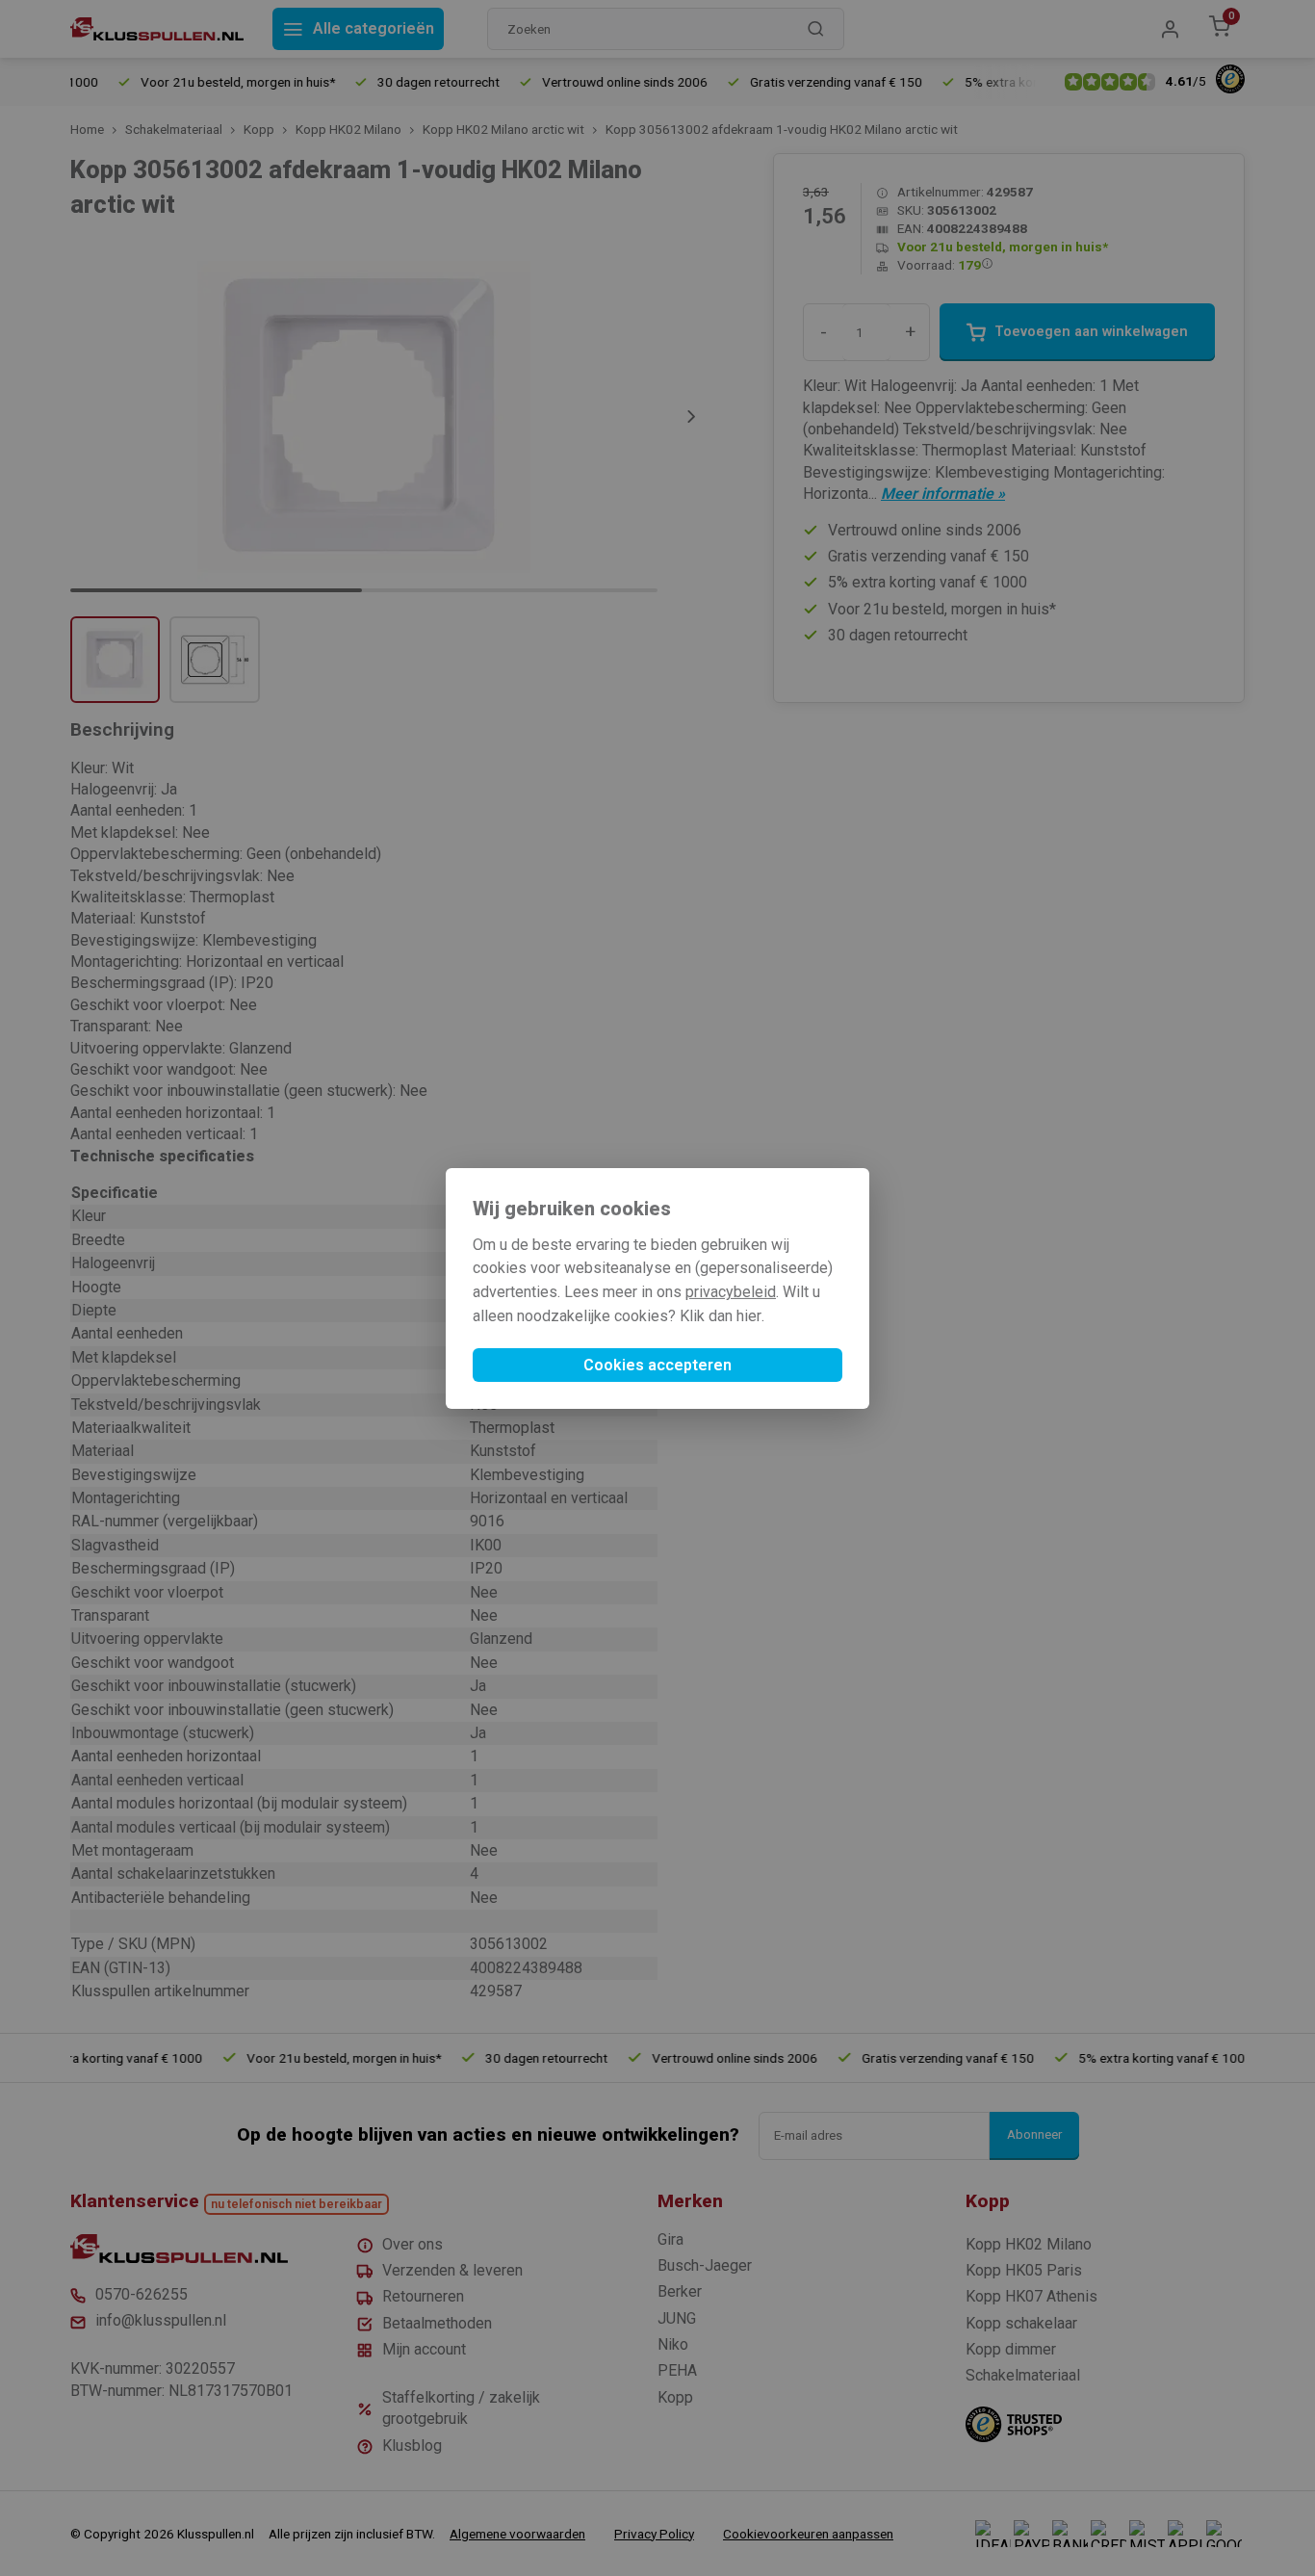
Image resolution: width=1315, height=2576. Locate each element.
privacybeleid (731, 1292)
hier (749, 1316)
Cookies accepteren (657, 1365)
